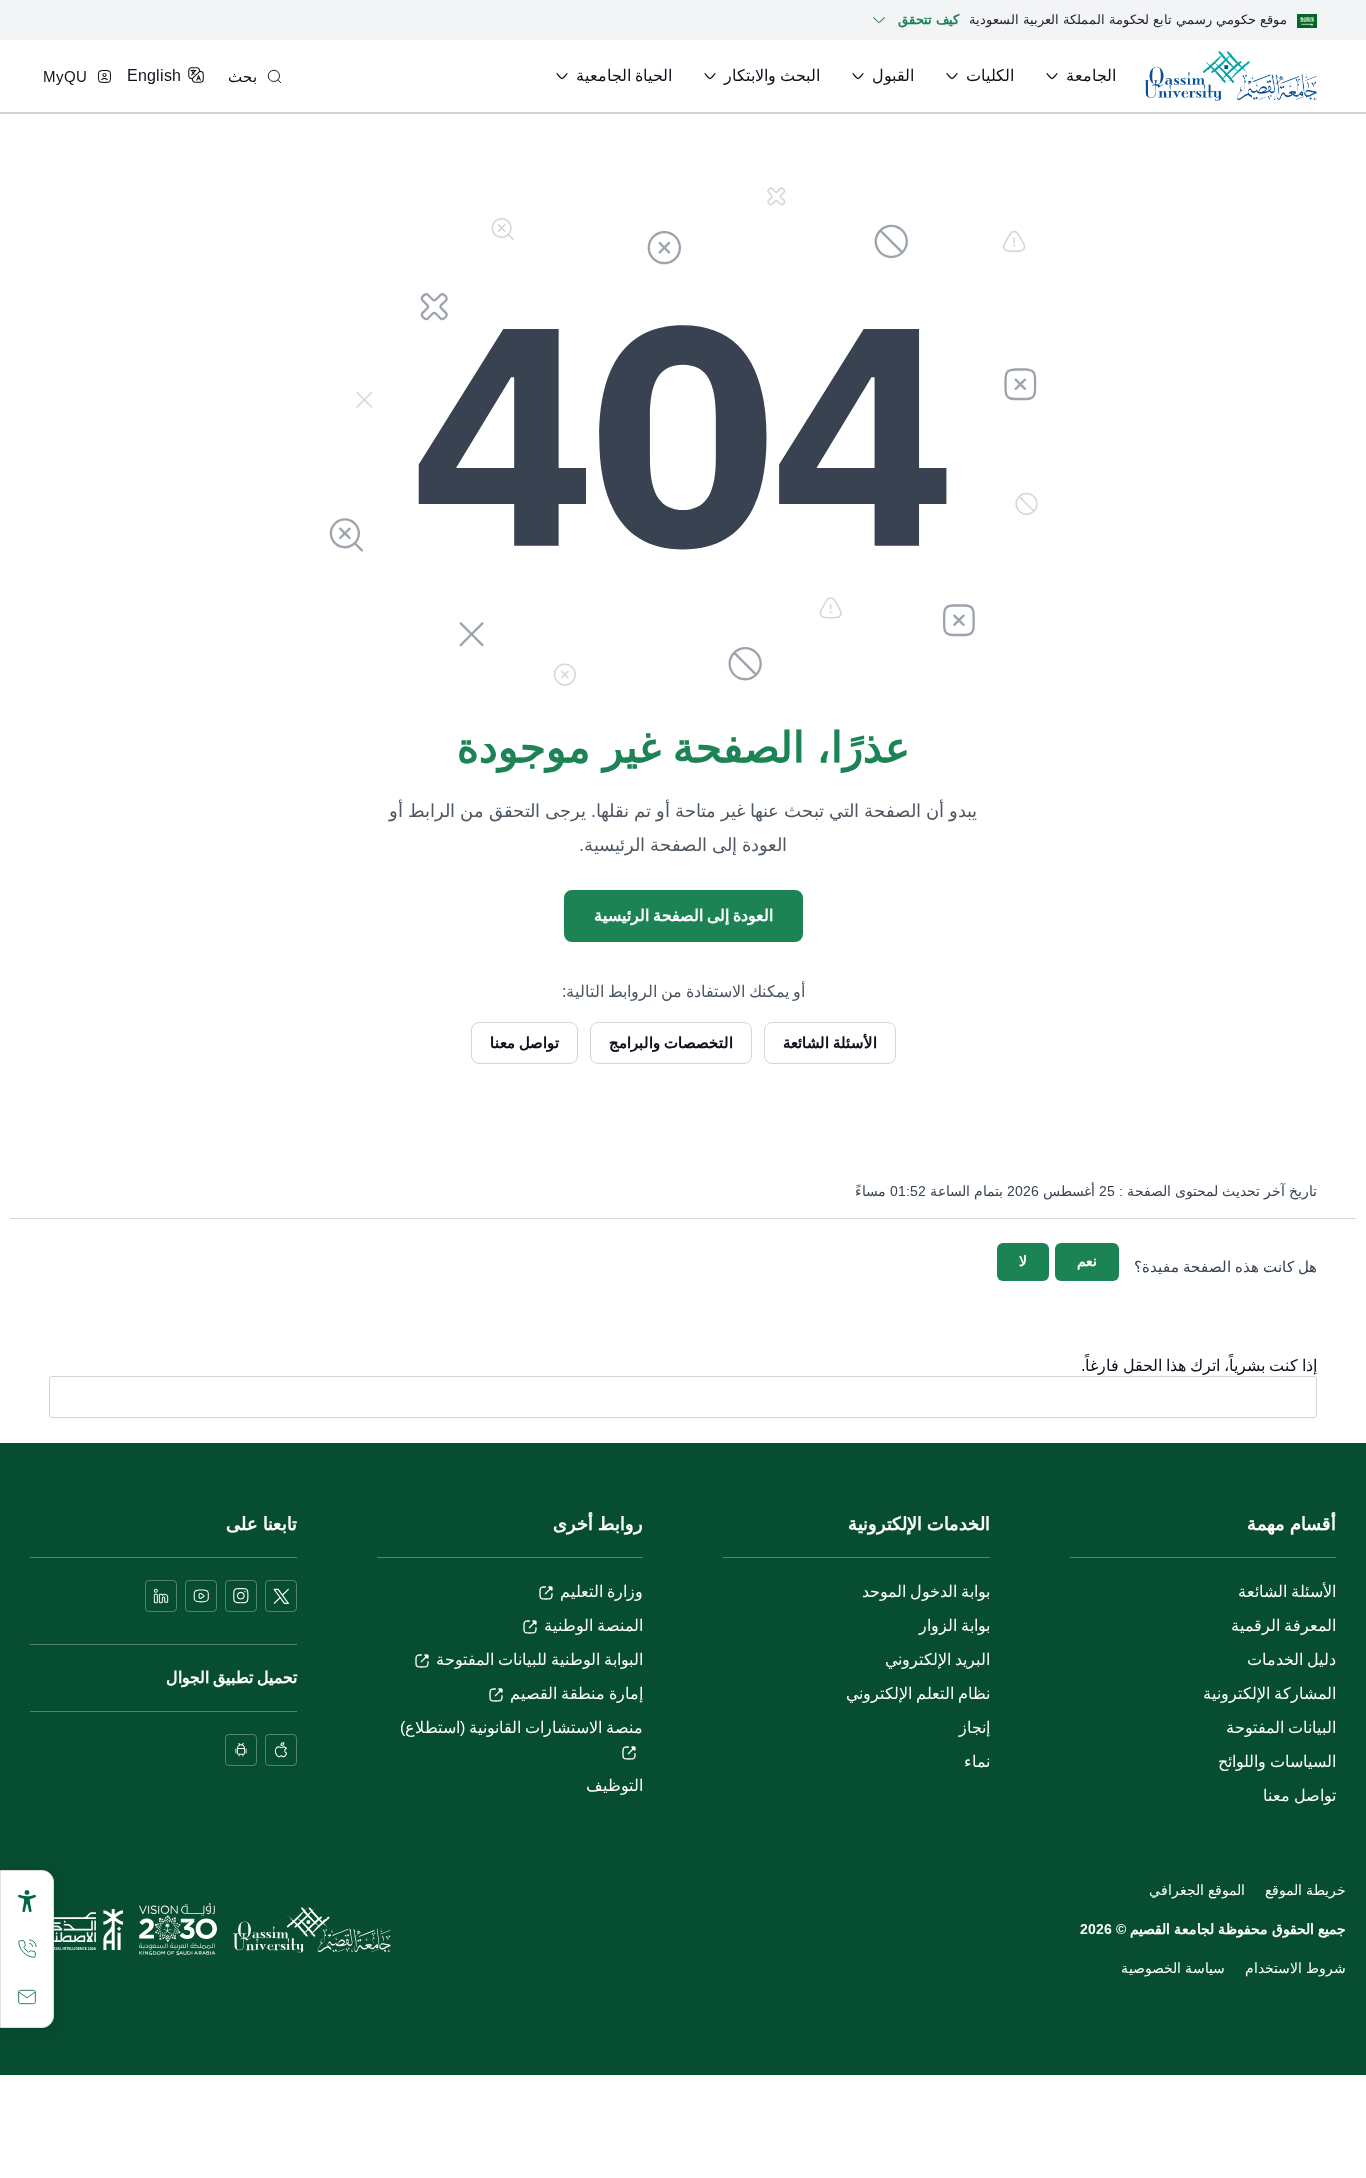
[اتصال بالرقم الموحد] (27, 1949)
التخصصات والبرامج (671, 1042)
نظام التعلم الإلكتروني (918, 1693)
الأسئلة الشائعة (830, 1042)
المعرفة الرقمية (1283, 1625)
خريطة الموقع (1305, 1890)
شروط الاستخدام (1295, 1968)
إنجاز (974, 1727)
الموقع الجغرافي (1197, 1890)
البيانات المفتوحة (1281, 1727)
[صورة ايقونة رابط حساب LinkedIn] (161, 1596)
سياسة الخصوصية (1173, 1968)
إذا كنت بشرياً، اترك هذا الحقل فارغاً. (1199, 1366)
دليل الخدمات (1291, 1659)
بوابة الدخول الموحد (926, 1591)
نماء (977, 1761)
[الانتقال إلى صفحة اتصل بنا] (27, 1997)
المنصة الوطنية (593, 1625)
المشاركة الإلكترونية (1269, 1693)
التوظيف (614, 1785)
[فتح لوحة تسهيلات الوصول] (27, 1901)
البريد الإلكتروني (937, 1659)
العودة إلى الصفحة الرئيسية (683, 915)
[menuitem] (1079, 76)
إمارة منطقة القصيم (576, 1693)
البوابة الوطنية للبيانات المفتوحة (539, 1659)
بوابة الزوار (954, 1625)
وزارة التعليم (601, 1591)
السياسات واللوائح (1277, 1761)
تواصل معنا (524, 1042)
